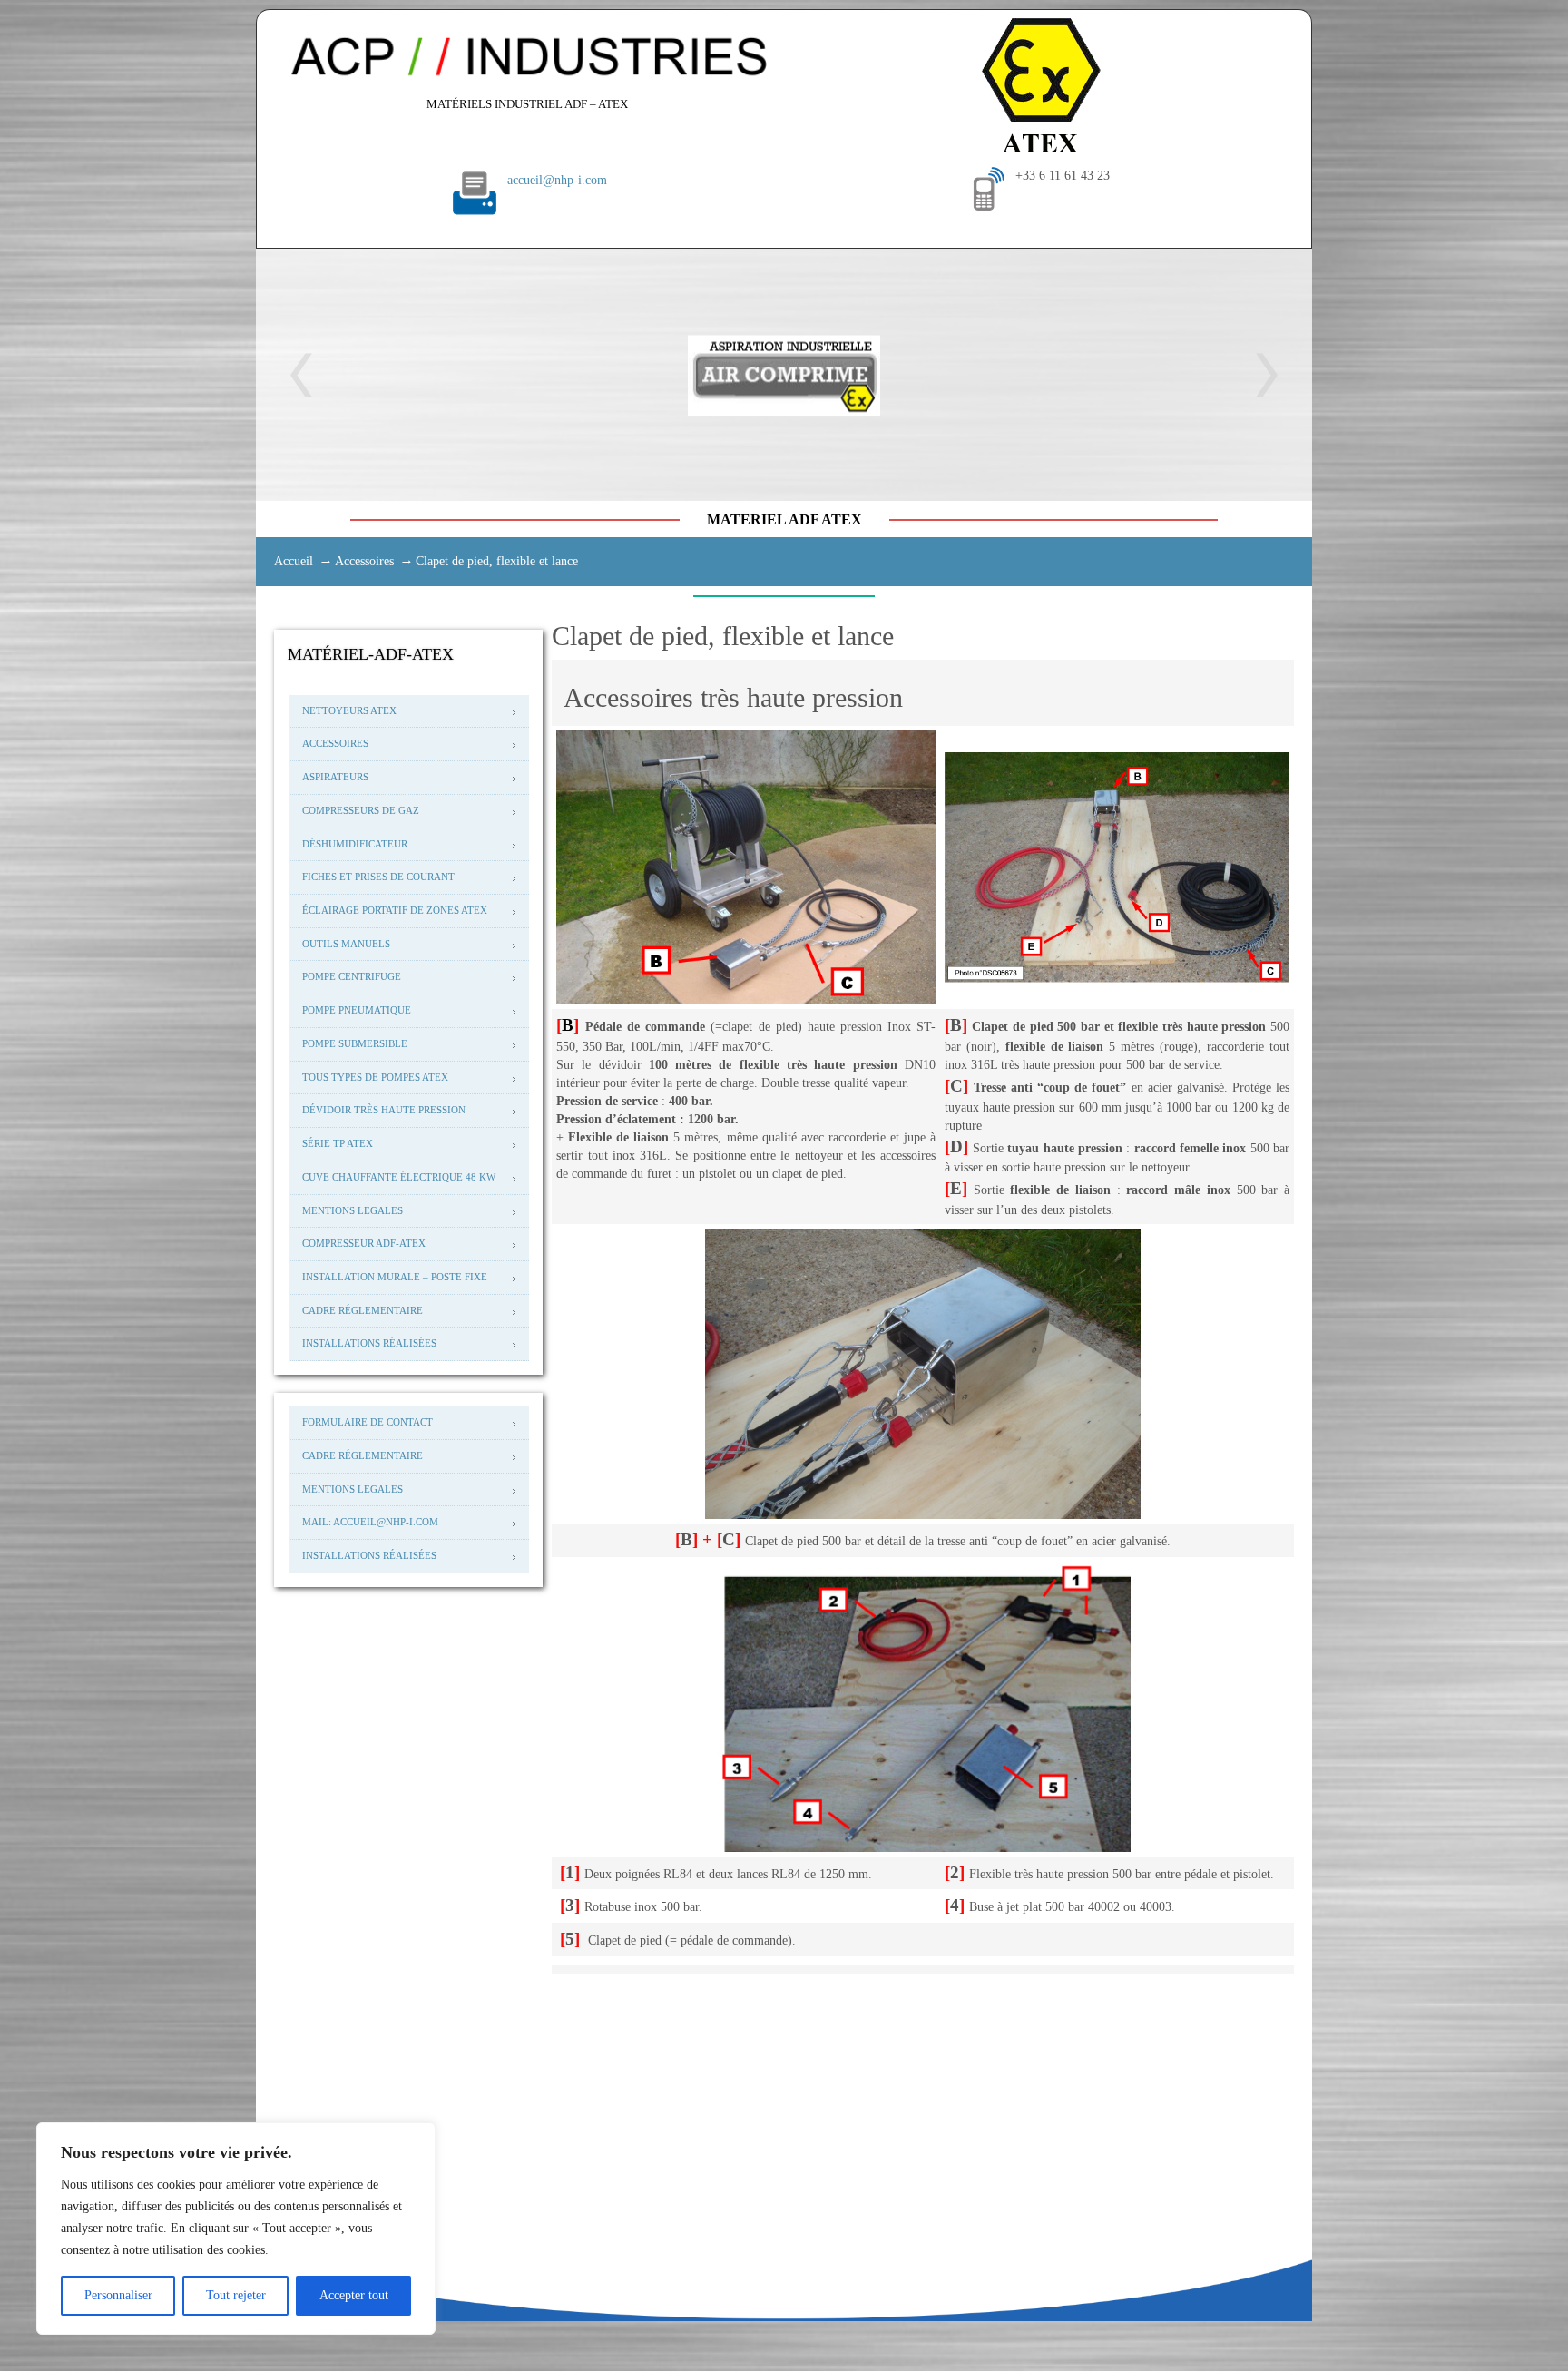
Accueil (294, 561)
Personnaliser (118, 2295)
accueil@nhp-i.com (557, 180)
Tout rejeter (236, 2295)
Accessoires (364, 561)
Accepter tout (354, 2295)
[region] (236, 2229)
